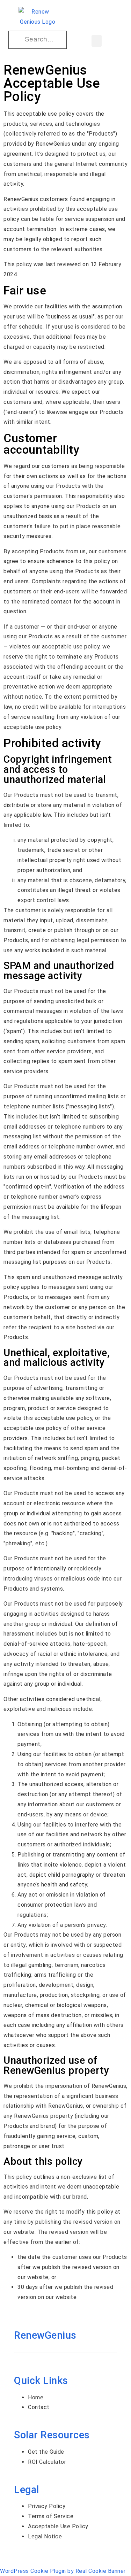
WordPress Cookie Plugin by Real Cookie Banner (63, 2571)
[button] (97, 41)
